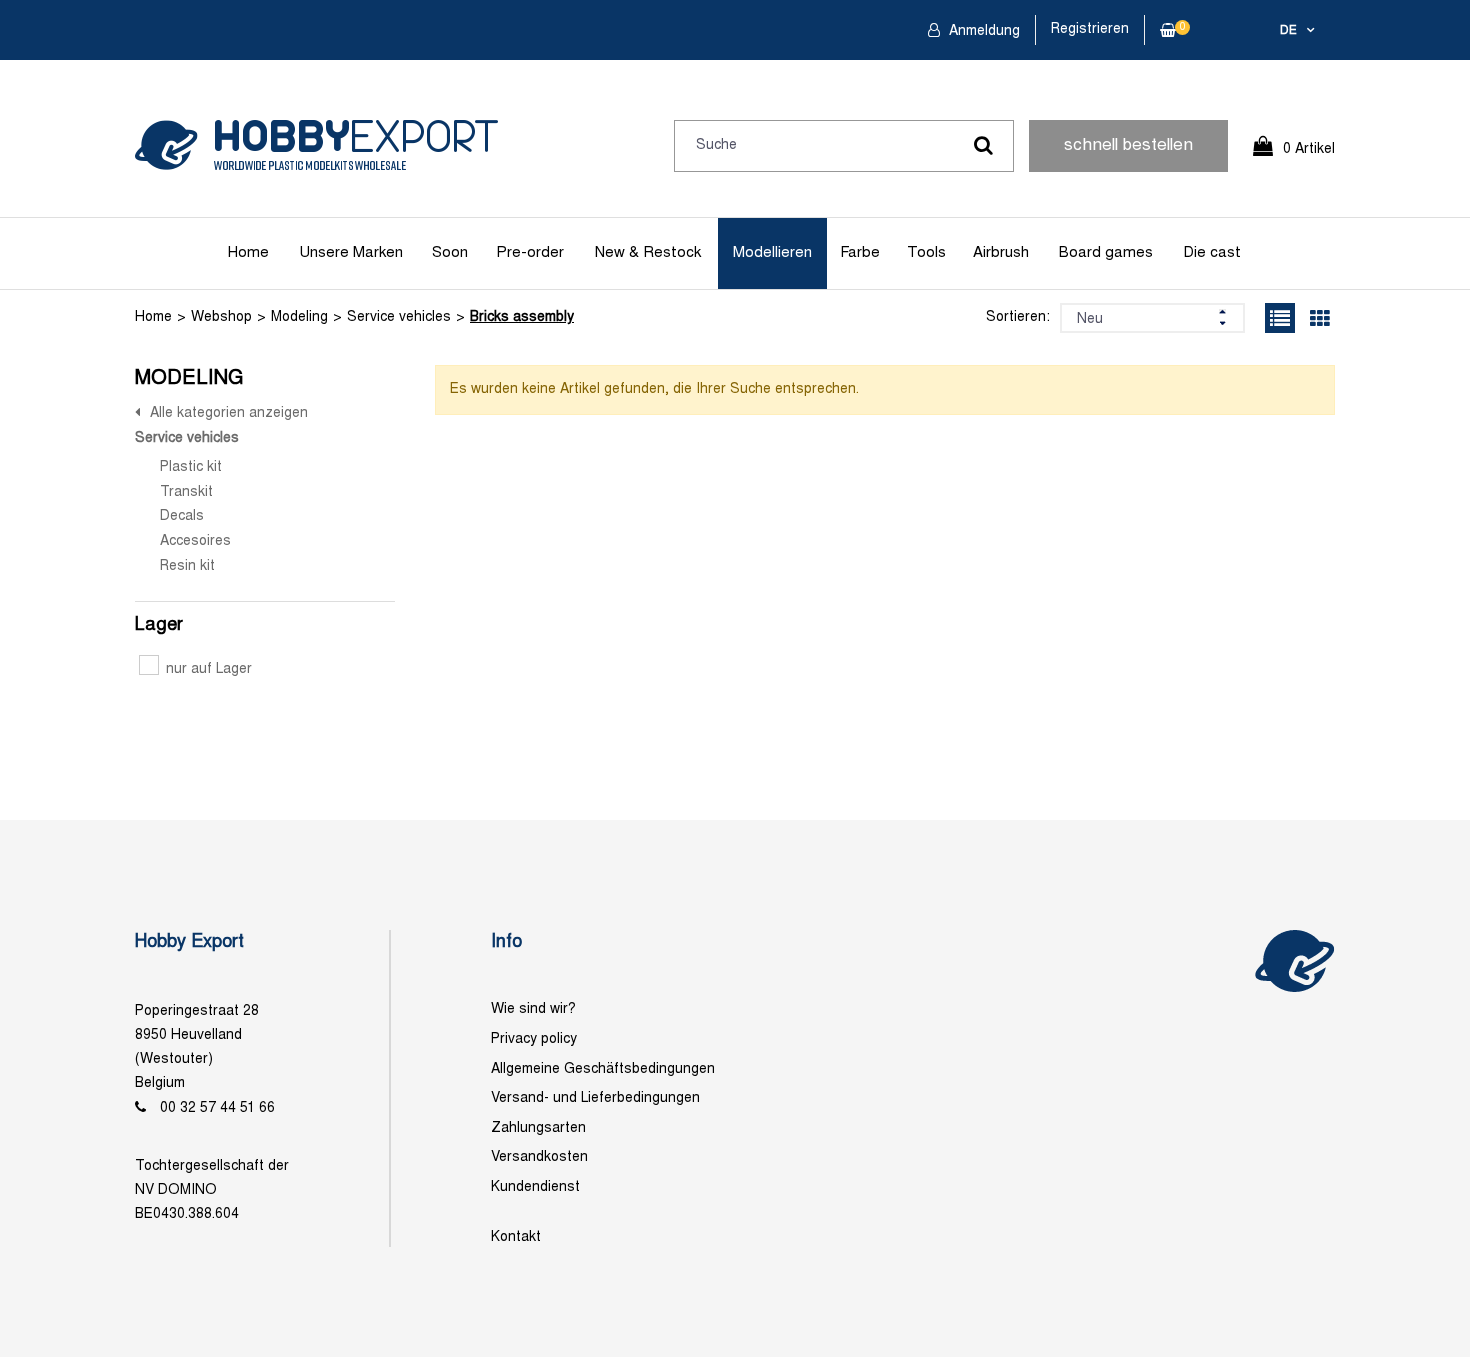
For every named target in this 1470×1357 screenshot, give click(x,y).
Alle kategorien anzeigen (229, 413)
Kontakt (516, 1237)
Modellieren (772, 253)
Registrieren (1090, 29)
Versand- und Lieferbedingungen (595, 1098)
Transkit (186, 492)
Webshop (221, 317)
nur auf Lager (209, 669)
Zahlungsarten (538, 1128)
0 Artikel (1309, 149)
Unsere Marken (351, 253)
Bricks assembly (522, 317)
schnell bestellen (1128, 146)
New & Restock (648, 253)
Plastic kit (191, 467)
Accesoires (195, 541)
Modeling (299, 317)
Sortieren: (1018, 317)
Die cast (1212, 253)
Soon (450, 253)
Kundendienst (535, 1187)
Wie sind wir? (533, 1009)
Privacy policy (534, 1039)
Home (248, 253)
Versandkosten (539, 1157)
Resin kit (187, 566)
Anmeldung (982, 31)
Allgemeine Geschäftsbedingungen (603, 1069)
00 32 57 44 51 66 (217, 1108)
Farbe (860, 253)
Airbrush (1001, 253)
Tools (926, 253)
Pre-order (530, 253)
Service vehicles (399, 317)
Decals (182, 516)
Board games (1106, 253)
